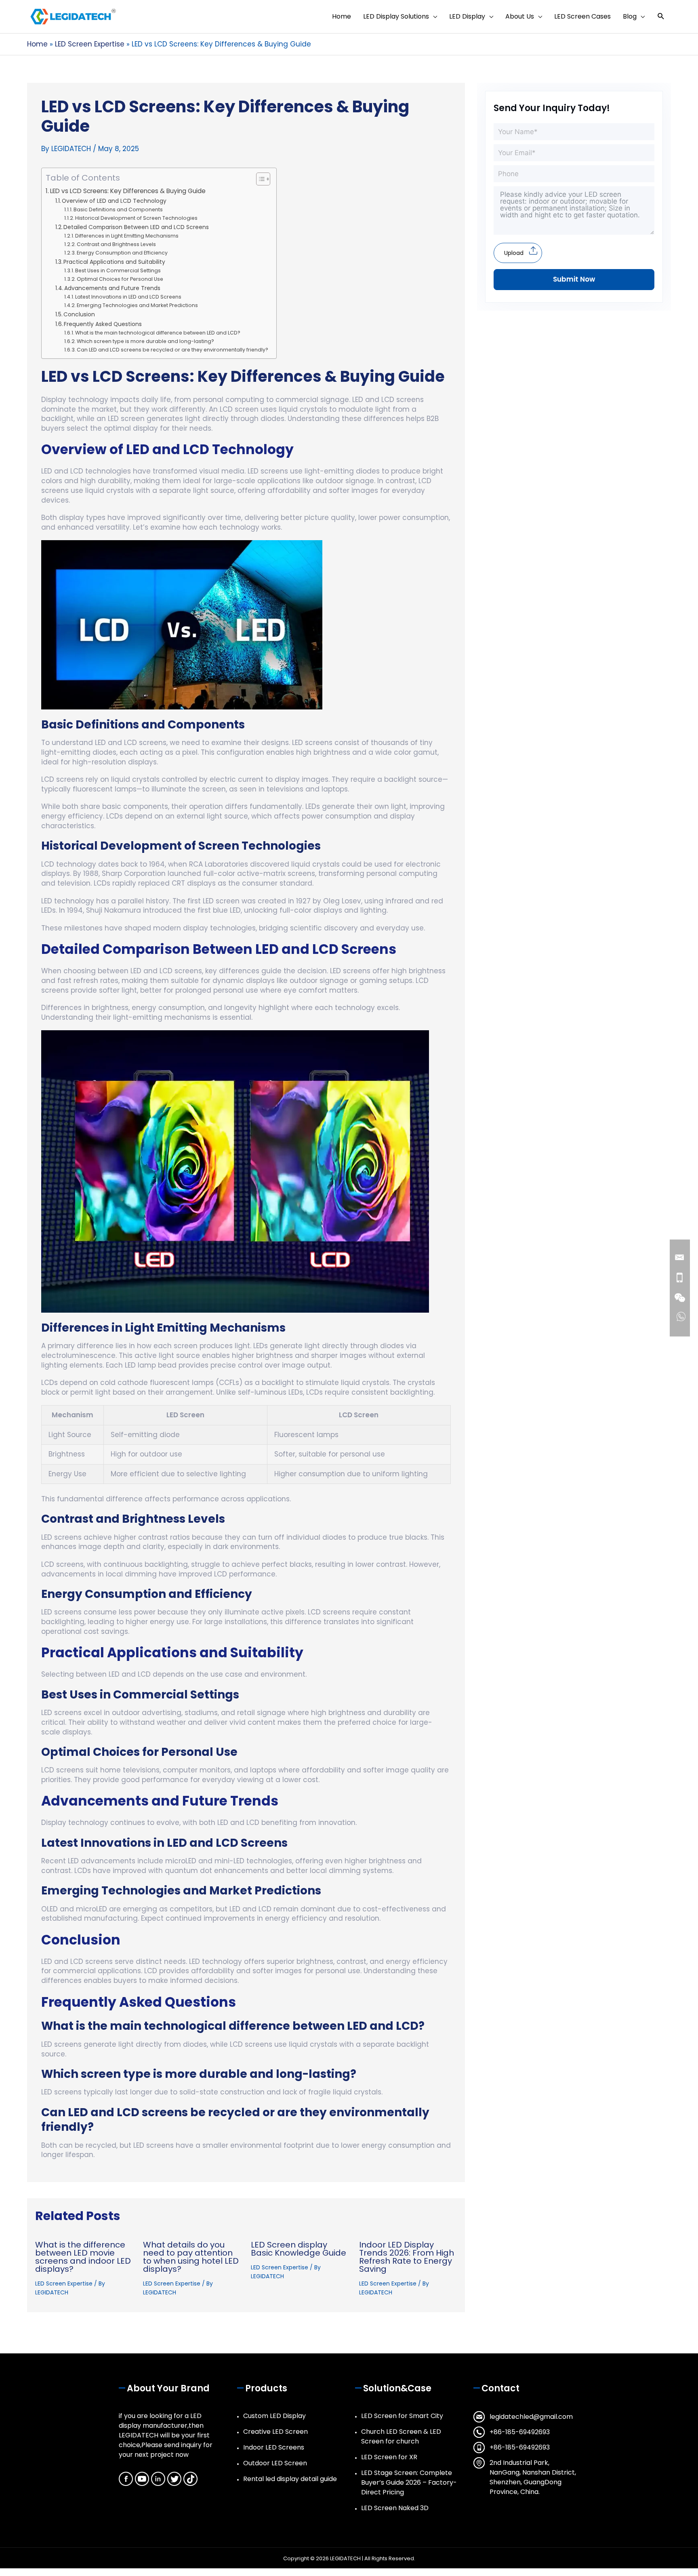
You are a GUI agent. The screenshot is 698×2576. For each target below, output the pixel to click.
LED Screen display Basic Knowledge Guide (299, 2249)
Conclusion (79, 315)
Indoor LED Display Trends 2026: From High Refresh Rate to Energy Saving (407, 2257)
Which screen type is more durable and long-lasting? (145, 341)
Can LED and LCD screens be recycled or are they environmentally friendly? (172, 350)
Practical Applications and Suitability (114, 262)
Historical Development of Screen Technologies (136, 218)
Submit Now (574, 279)
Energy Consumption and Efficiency (122, 253)
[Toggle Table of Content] (259, 179)
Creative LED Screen (275, 2432)
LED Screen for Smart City (402, 2416)
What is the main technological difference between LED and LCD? (158, 333)
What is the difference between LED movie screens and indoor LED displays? (83, 2257)
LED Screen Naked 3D (395, 2508)
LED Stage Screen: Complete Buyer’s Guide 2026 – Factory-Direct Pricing (409, 2482)
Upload (514, 253)
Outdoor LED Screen (275, 2463)
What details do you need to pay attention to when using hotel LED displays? (191, 2257)
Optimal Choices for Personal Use (120, 279)
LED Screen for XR (389, 2457)
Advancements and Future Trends (112, 288)
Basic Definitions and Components (118, 209)
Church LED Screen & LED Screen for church (401, 2436)
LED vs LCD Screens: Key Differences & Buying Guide (128, 191)
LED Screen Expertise (64, 2283)
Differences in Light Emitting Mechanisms (127, 236)
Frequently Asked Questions (103, 324)
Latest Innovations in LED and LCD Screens (128, 297)
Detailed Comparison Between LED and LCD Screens (136, 227)
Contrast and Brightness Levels (116, 244)
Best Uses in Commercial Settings (118, 270)
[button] (661, 16)
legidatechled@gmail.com (531, 2417)
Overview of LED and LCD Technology (114, 201)
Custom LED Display (274, 2416)
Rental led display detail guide (290, 2479)
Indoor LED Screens (274, 2447)
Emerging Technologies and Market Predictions (137, 305)
